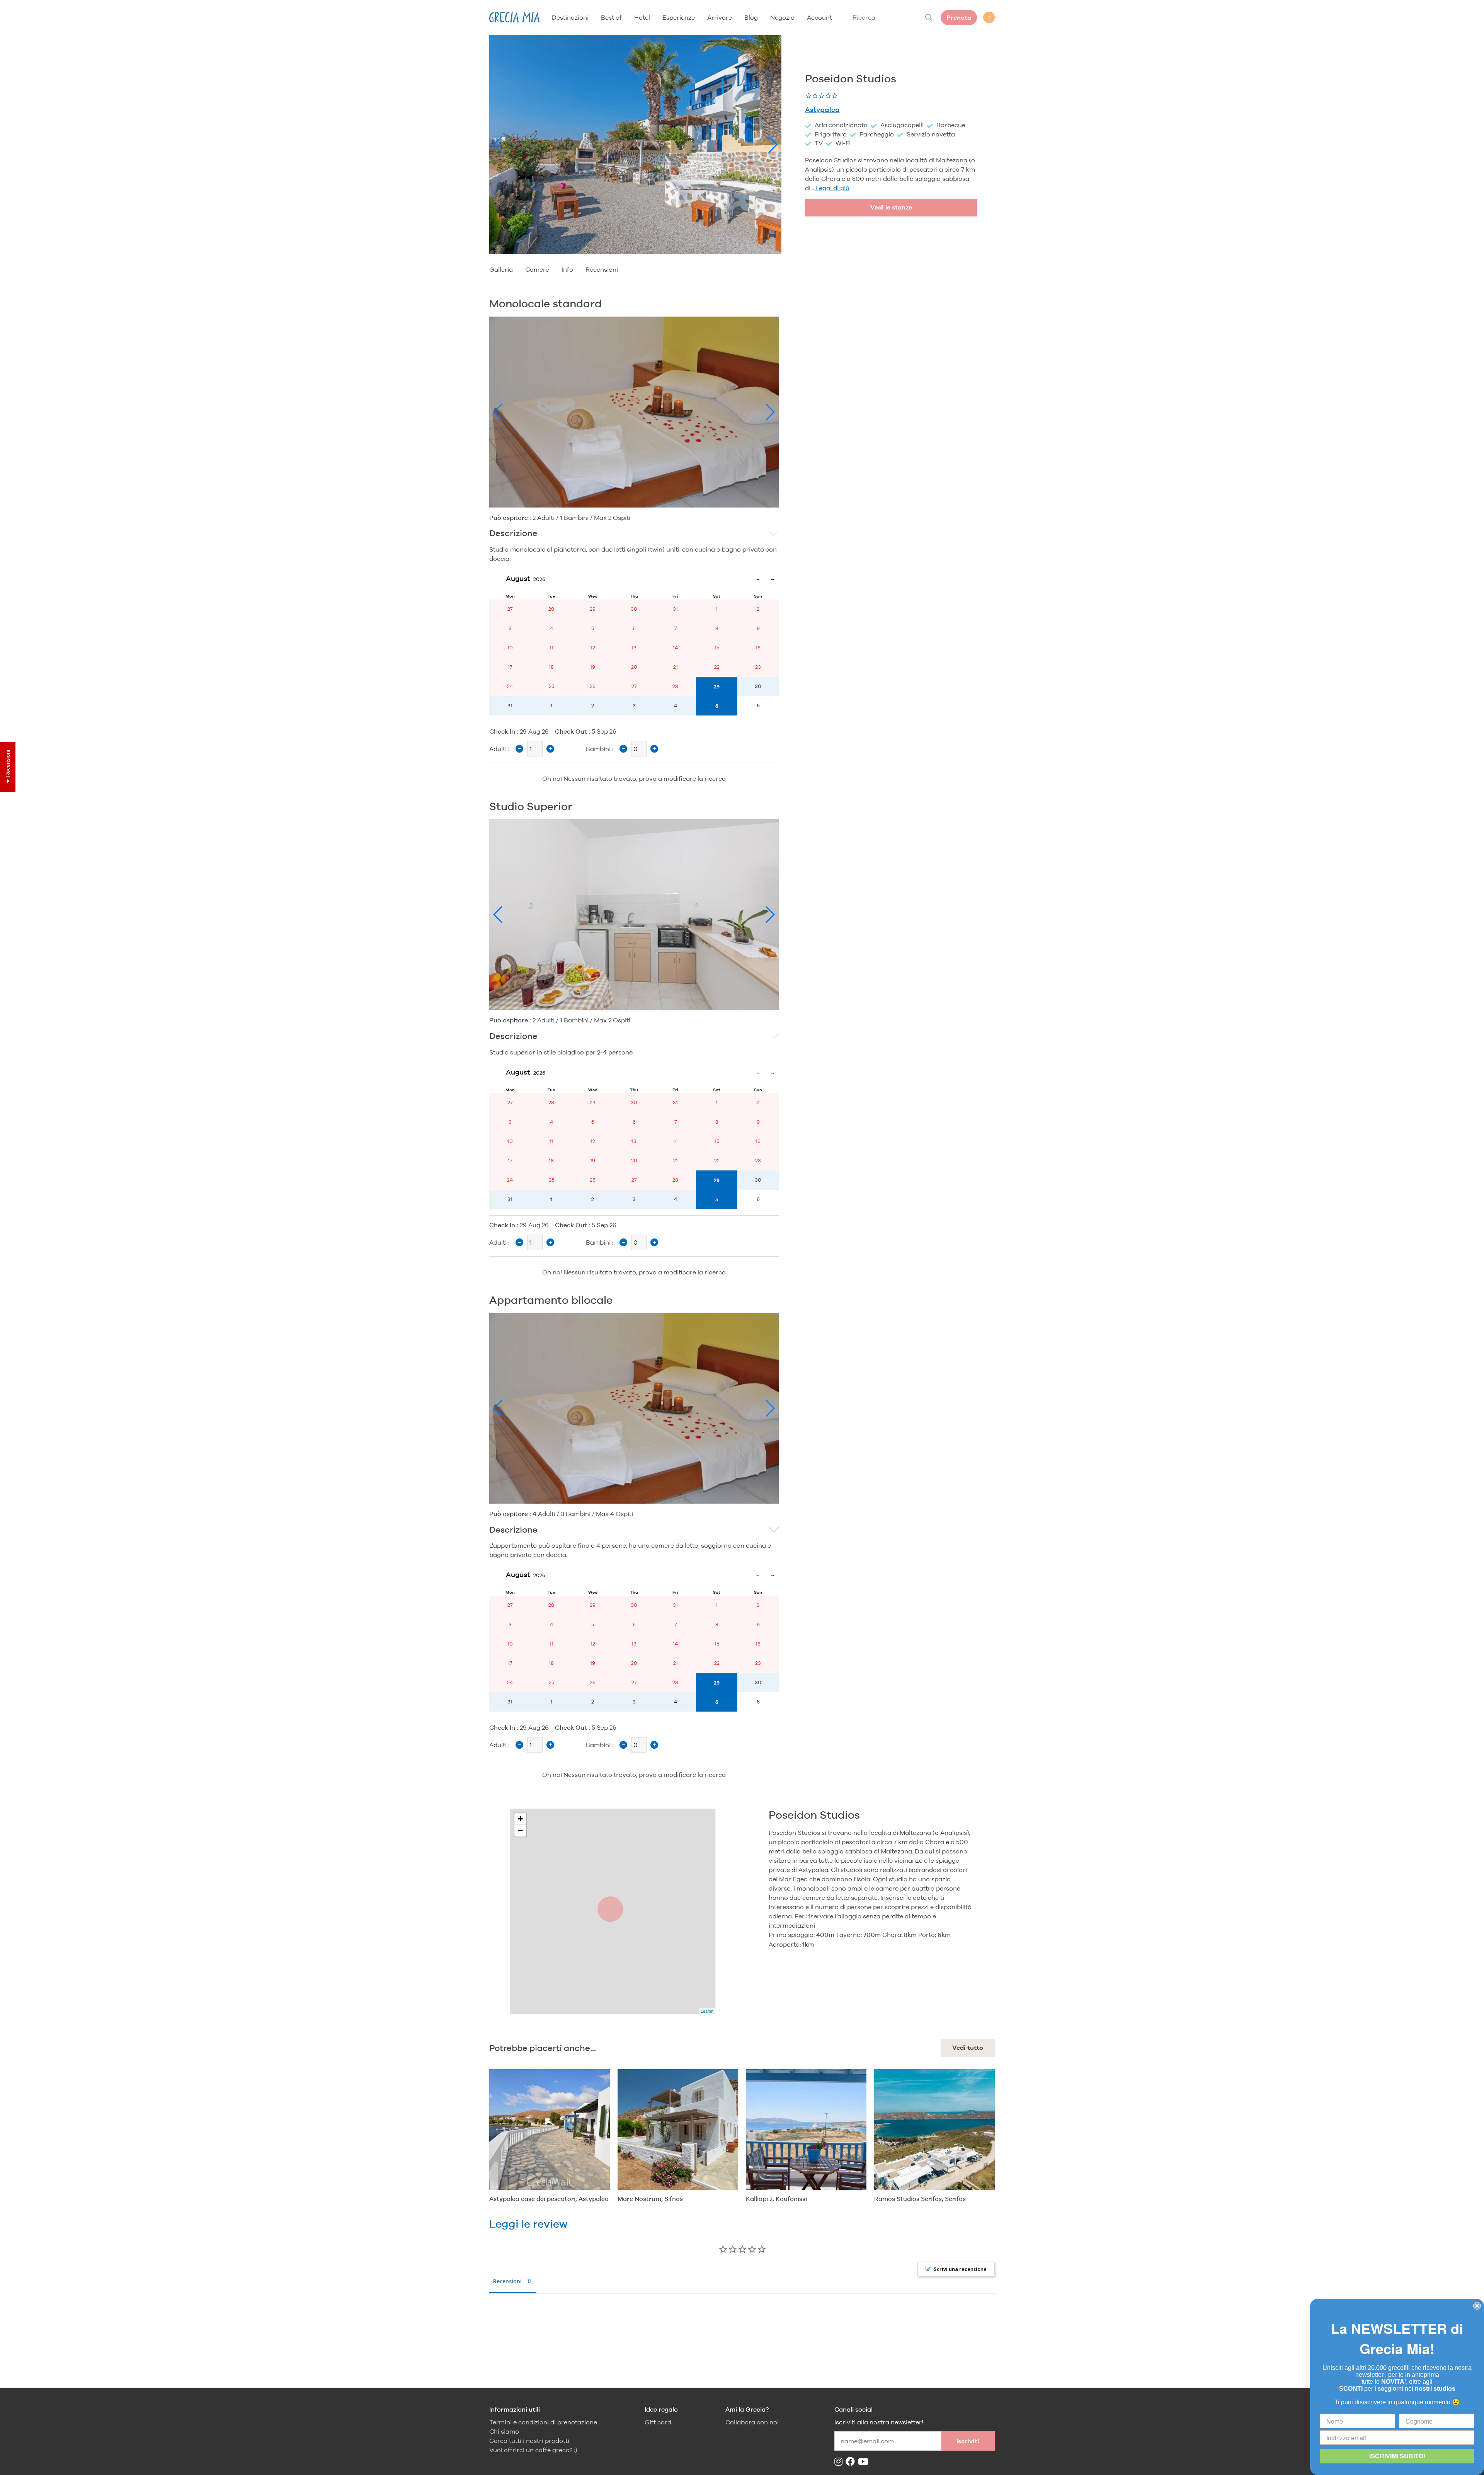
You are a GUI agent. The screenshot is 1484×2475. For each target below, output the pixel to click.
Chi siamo (504, 2432)
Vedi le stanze (891, 207)
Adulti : (499, 749)
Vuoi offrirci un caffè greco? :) (533, 2450)
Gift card (658, 2422)
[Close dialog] (1477, 2306)
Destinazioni (570, 17)
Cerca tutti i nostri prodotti (529, 2441)
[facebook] (852, 2462)
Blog (751, 17)
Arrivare (720, 17)
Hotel (642, 17)
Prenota (959, 18)
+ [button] (520, 1819)
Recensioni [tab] (507, 2281)
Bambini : (600, 749)
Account (819, 17)
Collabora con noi (752, 2422)
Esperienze (679, 17)
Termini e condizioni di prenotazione (543, 2422)
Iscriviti (968, 2441)
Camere (537, 269)
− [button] (520, 1830)
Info (567, 269)
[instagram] (840, 2462)
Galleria (501, 269)
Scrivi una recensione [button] (960, 2269)
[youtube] (865, 2462)
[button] (498, 145)
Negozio (782, 17)
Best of (611, 17)
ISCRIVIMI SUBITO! (1397, 2456)
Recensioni (602, 269)
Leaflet (707, 2011)
